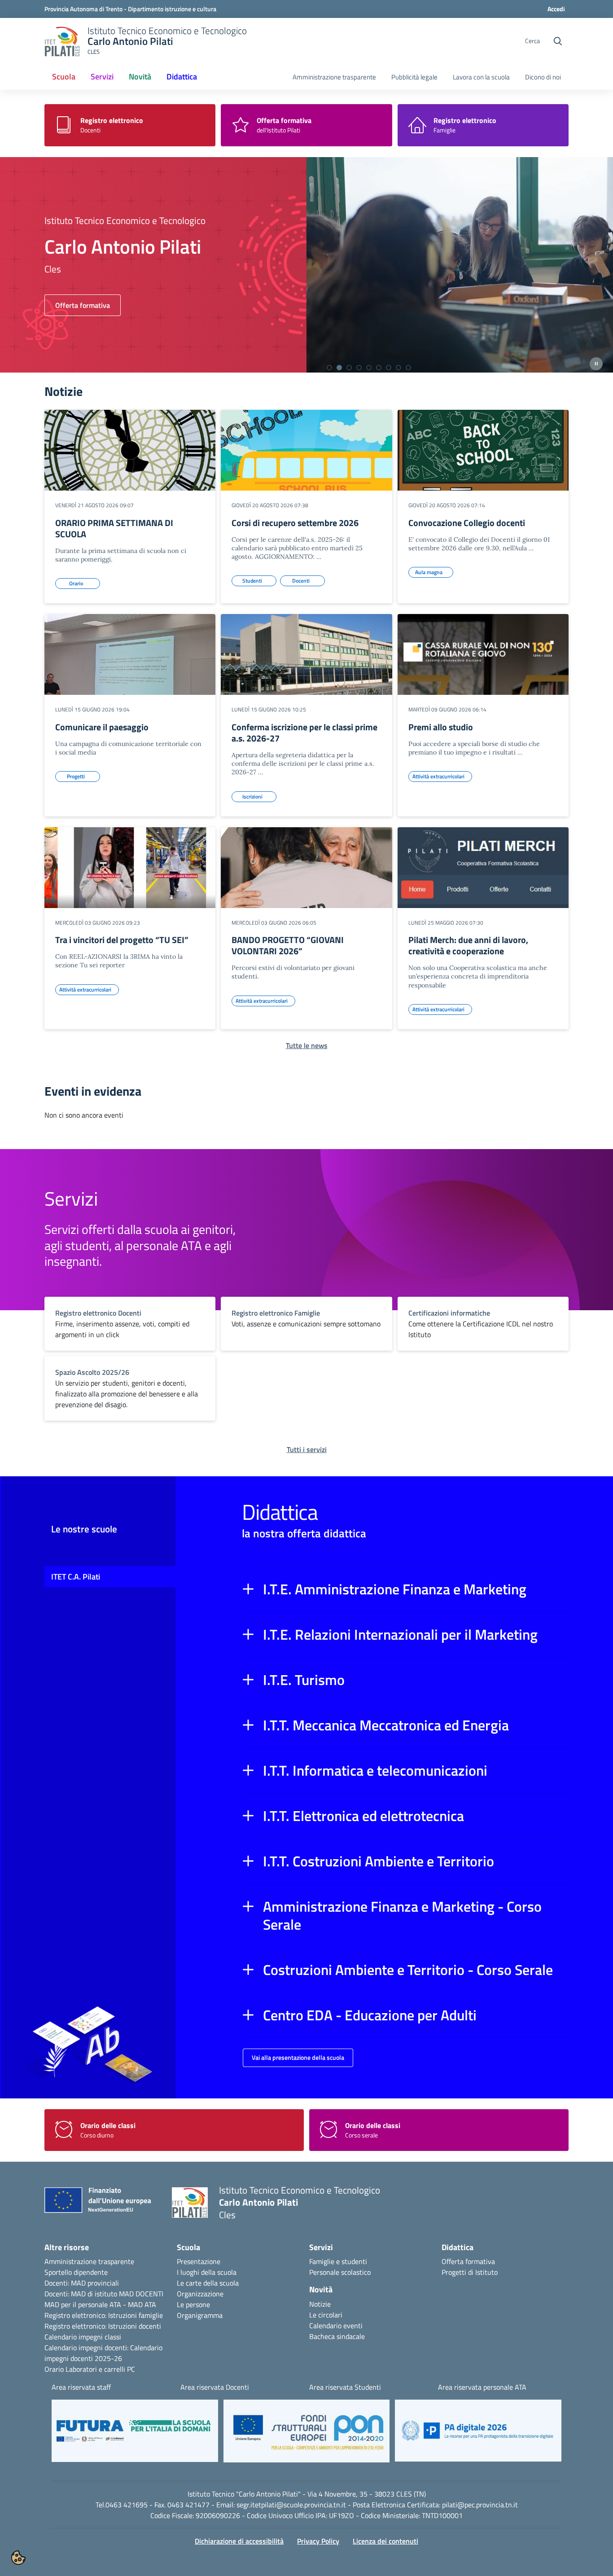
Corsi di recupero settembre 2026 (295, 523)
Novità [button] (143, 79)
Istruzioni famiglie (136, 2315)
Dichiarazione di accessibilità (239, 2541)
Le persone (193, 2304)
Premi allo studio (441, 727)
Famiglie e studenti (338, 2261)
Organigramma (200, 2315)
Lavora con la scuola (481, 77)
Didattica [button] (182, 77)
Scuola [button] (64, 77)
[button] (406, 1589)
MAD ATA (142, 2304)
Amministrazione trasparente (334, 77)
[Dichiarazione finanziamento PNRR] (101, 2203)
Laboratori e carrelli (95, 2369)
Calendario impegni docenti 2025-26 (103, 2353)
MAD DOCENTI (141, 2294)
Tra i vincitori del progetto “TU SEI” (122, 940)
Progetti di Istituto (470, 2272)
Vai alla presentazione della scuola (298, 2057)
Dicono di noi (543, 77)
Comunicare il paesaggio (102, 727)
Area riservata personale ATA (482, 2387)
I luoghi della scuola (207, 2272)
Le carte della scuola (208, 2283)
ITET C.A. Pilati (76, 1577)
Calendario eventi (336, 2326)
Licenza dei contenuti (385, 2541)
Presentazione (199, 2261)
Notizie (320, 2304)
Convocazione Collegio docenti (467, 523)
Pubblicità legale (414, 77)
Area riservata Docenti (215, 2387)
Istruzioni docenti (135, 2326)
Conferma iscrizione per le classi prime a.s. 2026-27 (304, 733)
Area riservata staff (81, 2387)
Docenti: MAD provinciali (82, 2283)
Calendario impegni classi (83, 2337)
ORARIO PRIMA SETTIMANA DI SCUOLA (114, 528)
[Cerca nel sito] (558, 41)
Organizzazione (200, 2294)
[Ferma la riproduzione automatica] (596, 364)
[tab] (329, 368)
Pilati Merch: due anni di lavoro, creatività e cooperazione (468, 945)
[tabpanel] (306, 265)
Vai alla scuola (77, 305)
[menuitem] (64, 77)
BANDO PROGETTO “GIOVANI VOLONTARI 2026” (288, 945)
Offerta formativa (468, 2261)
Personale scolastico (340, 2272)
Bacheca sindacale (337, 2336)
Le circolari (326, 2315)
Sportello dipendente (76, 2272)
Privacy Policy (318, 2541)
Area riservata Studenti (345, 2387)
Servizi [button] (102, 77)
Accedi (556, 9)
